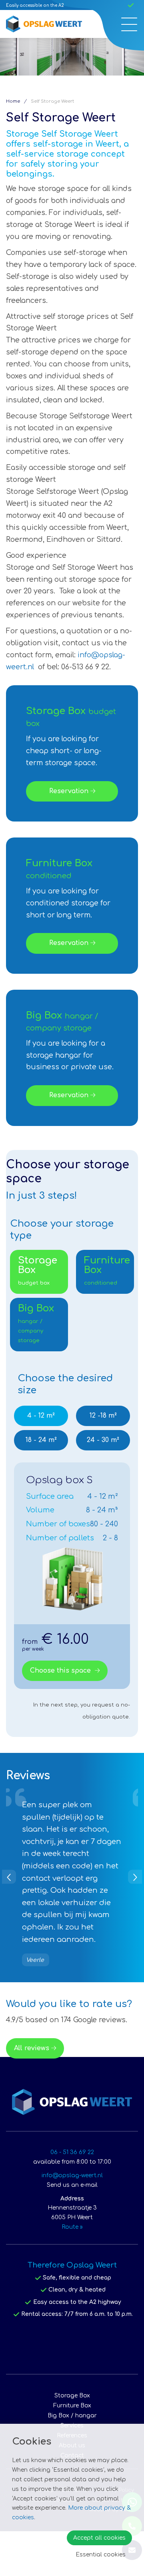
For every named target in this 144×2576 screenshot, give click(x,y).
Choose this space (61, 1671)
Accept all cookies (99, 2538)
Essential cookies (101, 2555)
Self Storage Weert (52, 101)
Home (13, 101)
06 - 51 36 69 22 (72, 2197)
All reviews (32, 2093)
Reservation (69, 791)
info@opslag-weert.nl (72, 2220)
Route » (72, 2272)
